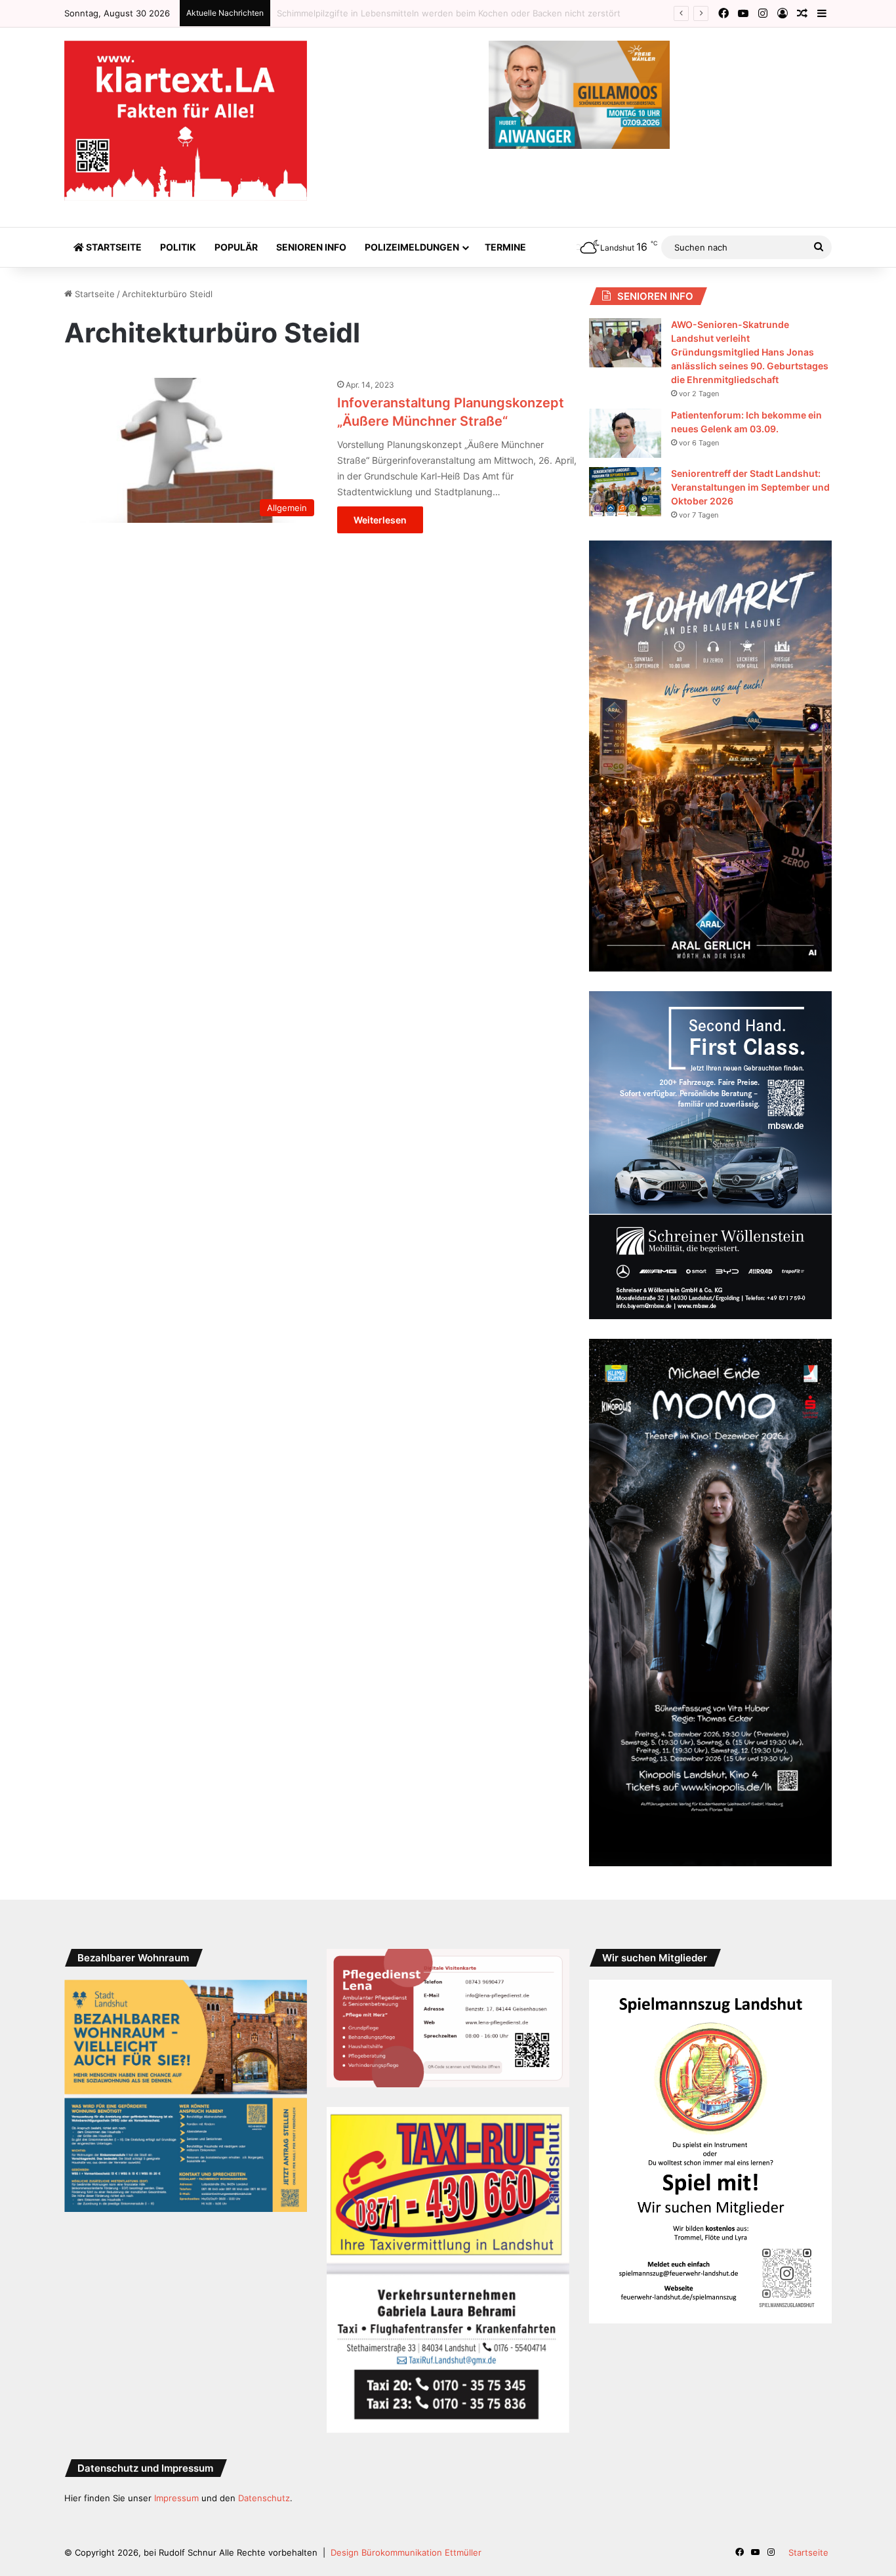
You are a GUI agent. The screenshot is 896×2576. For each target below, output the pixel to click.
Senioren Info (311, 247)
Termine (505, 247)
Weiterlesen (380, 520)
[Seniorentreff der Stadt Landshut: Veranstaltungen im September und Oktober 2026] (625, 492)
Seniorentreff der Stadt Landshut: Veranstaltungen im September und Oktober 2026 (750, 487)
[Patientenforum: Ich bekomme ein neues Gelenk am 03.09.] (625, 433)
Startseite (113, 247)
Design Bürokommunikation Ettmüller (406, 2552)
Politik (178, 247)
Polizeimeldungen (412, 247)
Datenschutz (264, 2498)
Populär (236, 247)
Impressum (176, 2498)
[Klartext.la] (186, 121)
